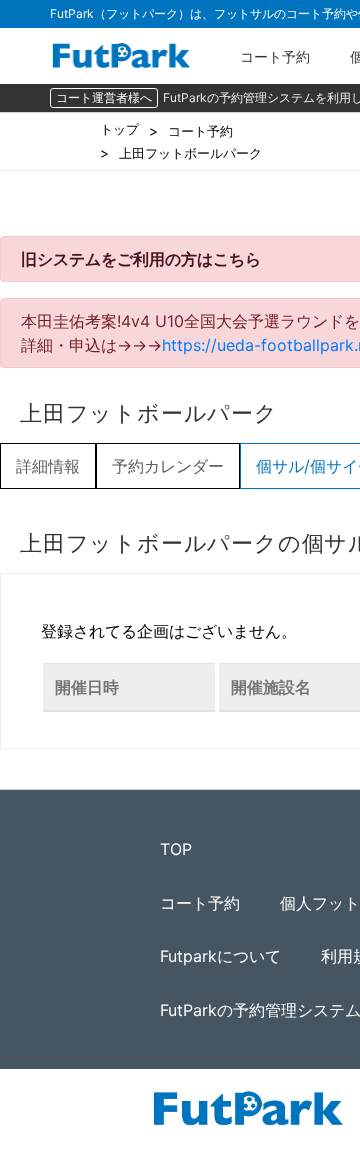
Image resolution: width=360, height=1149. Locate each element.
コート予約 (275, 56)
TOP (176, 849)
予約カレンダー (168, 466)
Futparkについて (220, 956)
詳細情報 (48, 466)
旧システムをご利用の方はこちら (141, 259)
